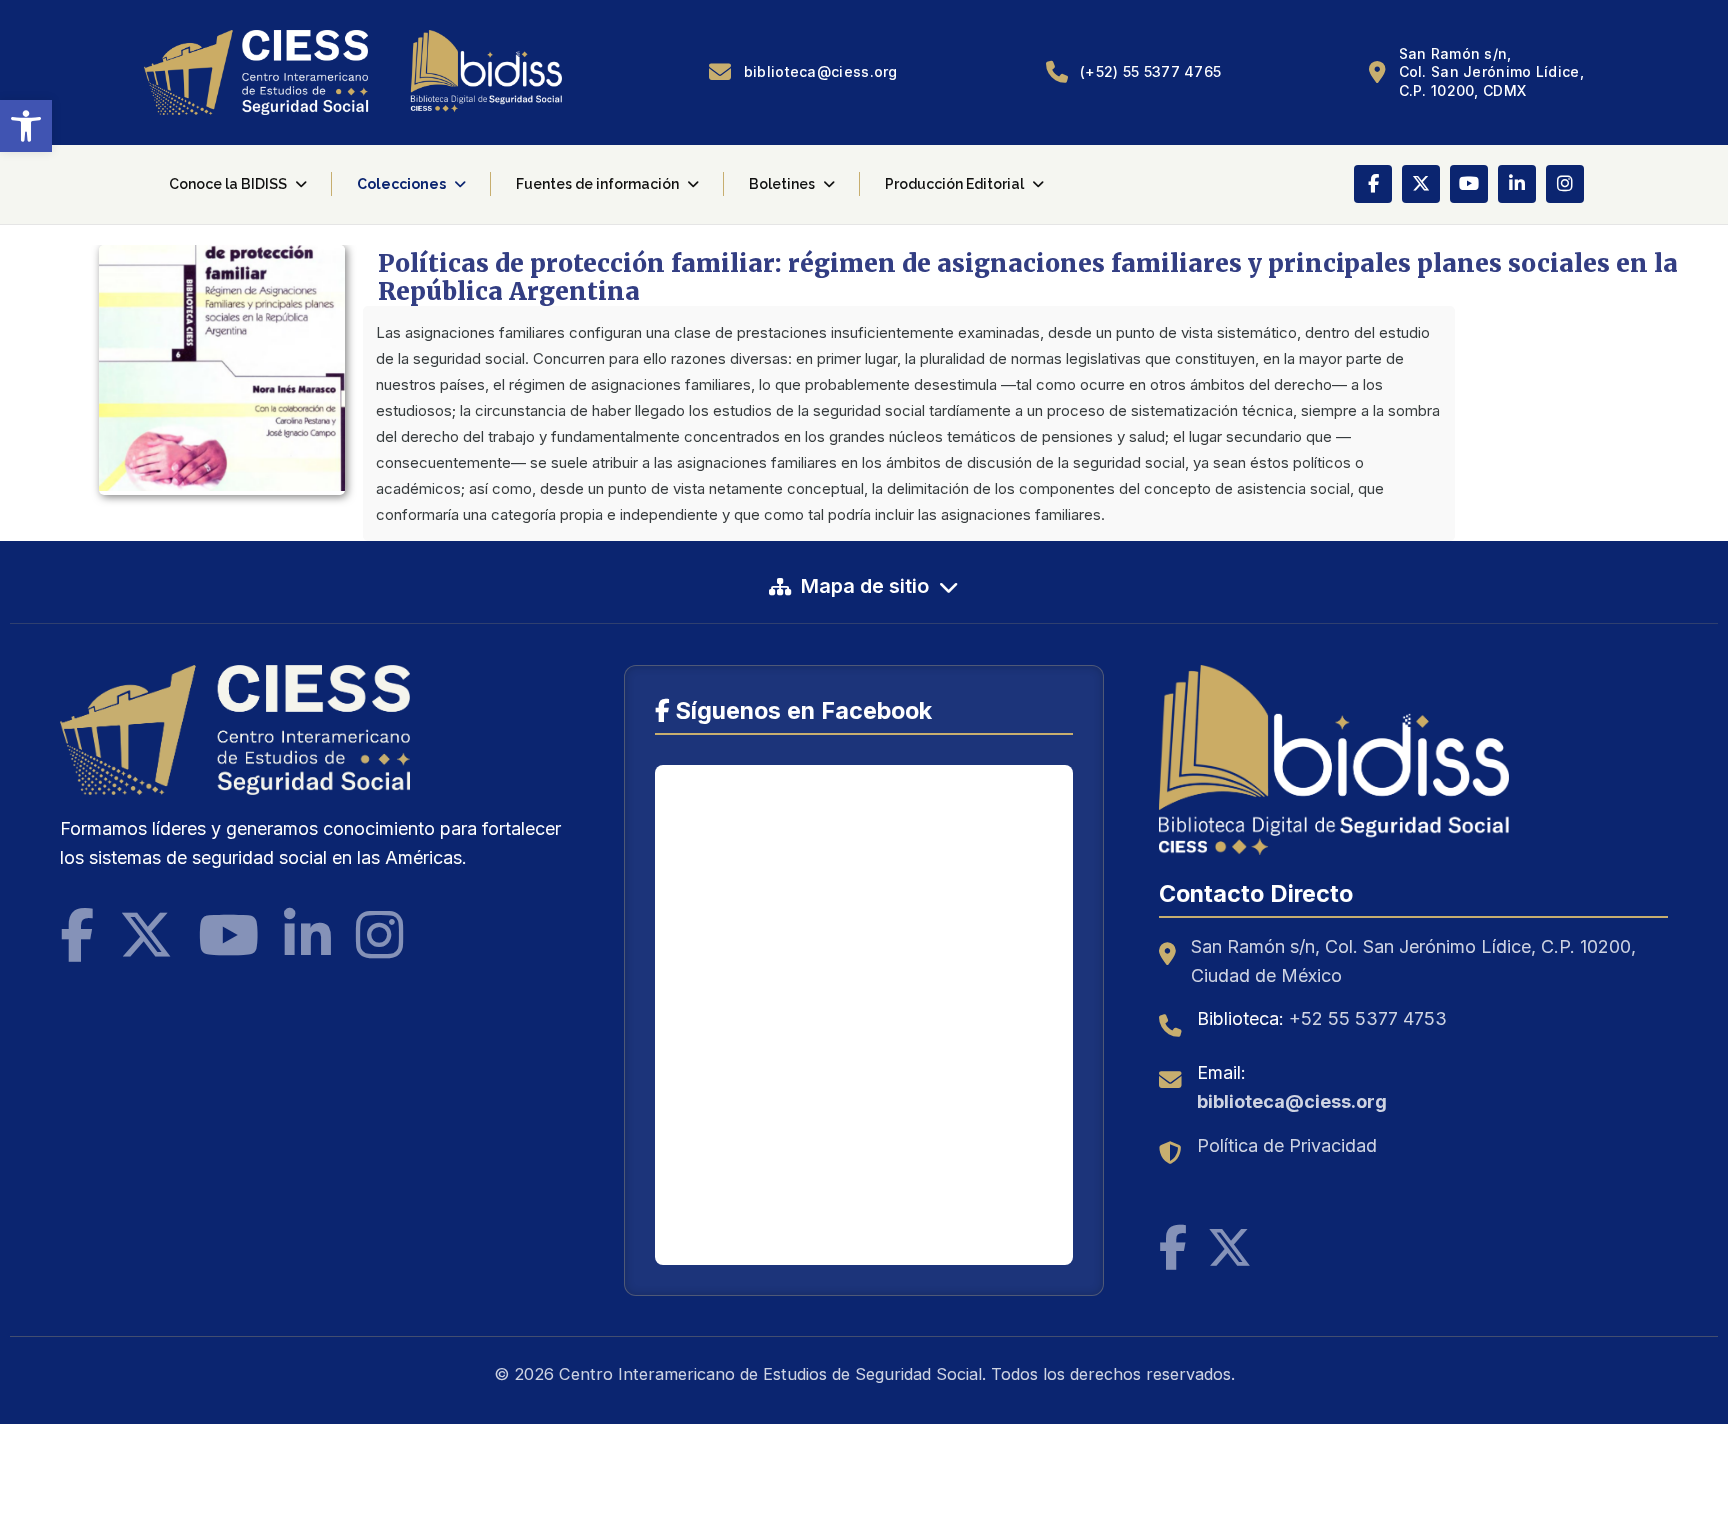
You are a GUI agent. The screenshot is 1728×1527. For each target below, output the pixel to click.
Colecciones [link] (401, 184)
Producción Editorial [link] (954, 184)
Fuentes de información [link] (597, 184)
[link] (26, 126)
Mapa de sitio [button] (865, 586)
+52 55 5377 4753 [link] (1368, 1018)
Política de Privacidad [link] (1287, 1145)
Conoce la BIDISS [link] (228, 184)
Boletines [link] (782, 184)
